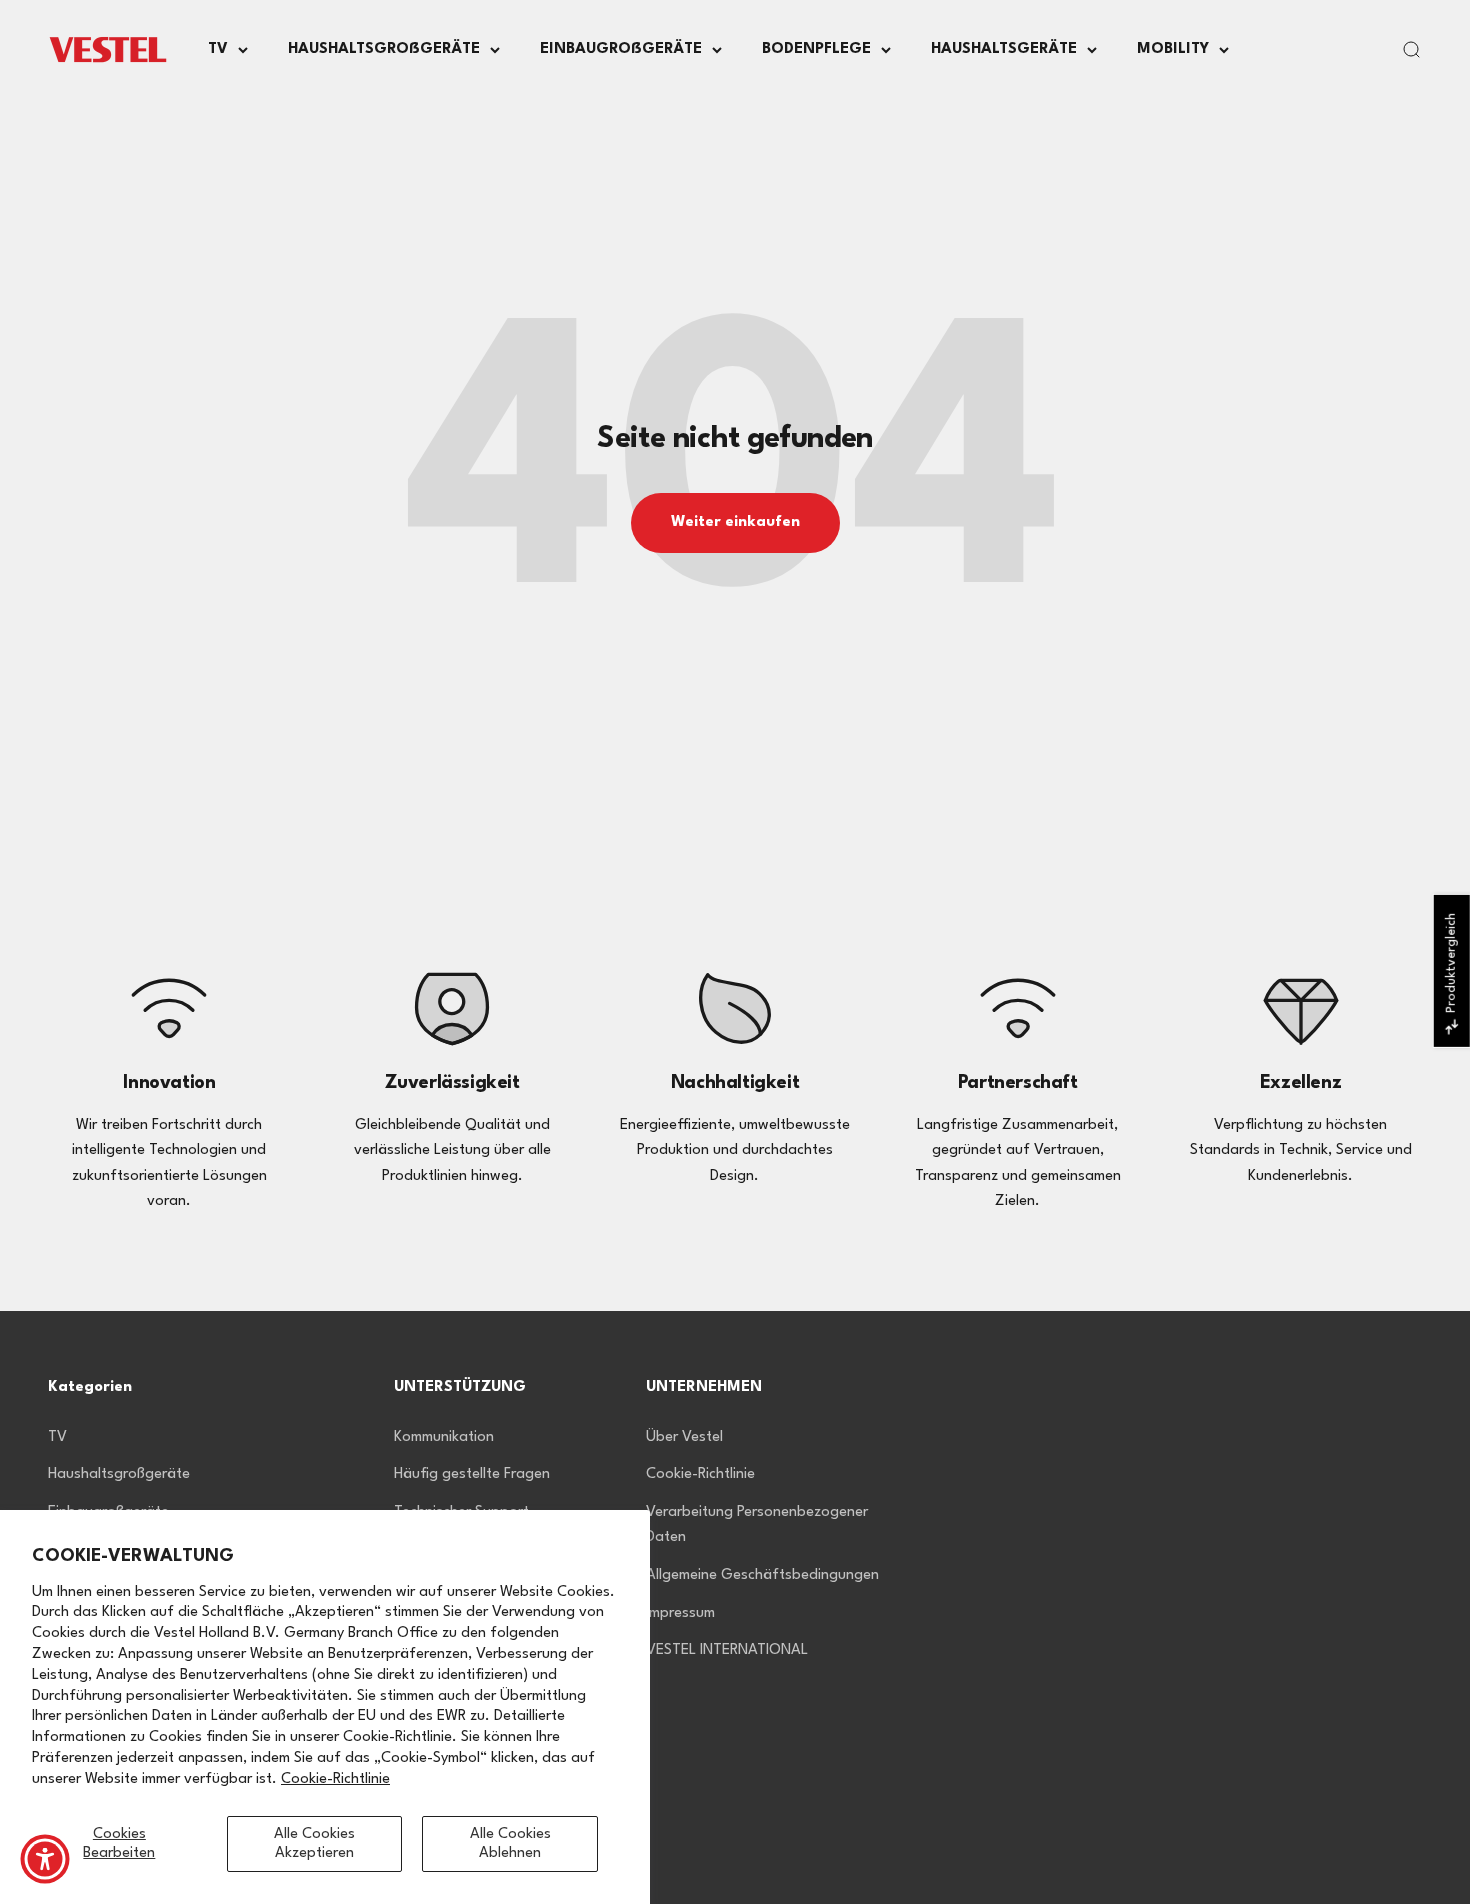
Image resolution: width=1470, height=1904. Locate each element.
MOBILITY (1173, 49)
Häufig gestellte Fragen (472, 1474)
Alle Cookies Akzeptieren (314, 1844)
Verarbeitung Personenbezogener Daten (757, 1525)
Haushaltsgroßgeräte (119, 1474)
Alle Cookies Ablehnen (510, 1844)
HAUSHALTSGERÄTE (1004, 49)
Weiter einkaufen (735, 522)
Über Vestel (684, 1437)
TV (218, 49)
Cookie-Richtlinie (335, 1779)
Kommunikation (444, 1437)
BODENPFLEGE (816, 49)
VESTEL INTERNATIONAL (727, 1650)
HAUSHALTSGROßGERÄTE (384, 49)
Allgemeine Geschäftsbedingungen (762, 1575)
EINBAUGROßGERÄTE (621, 49)
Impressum (680, 1613)
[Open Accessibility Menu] (45, 1859)
